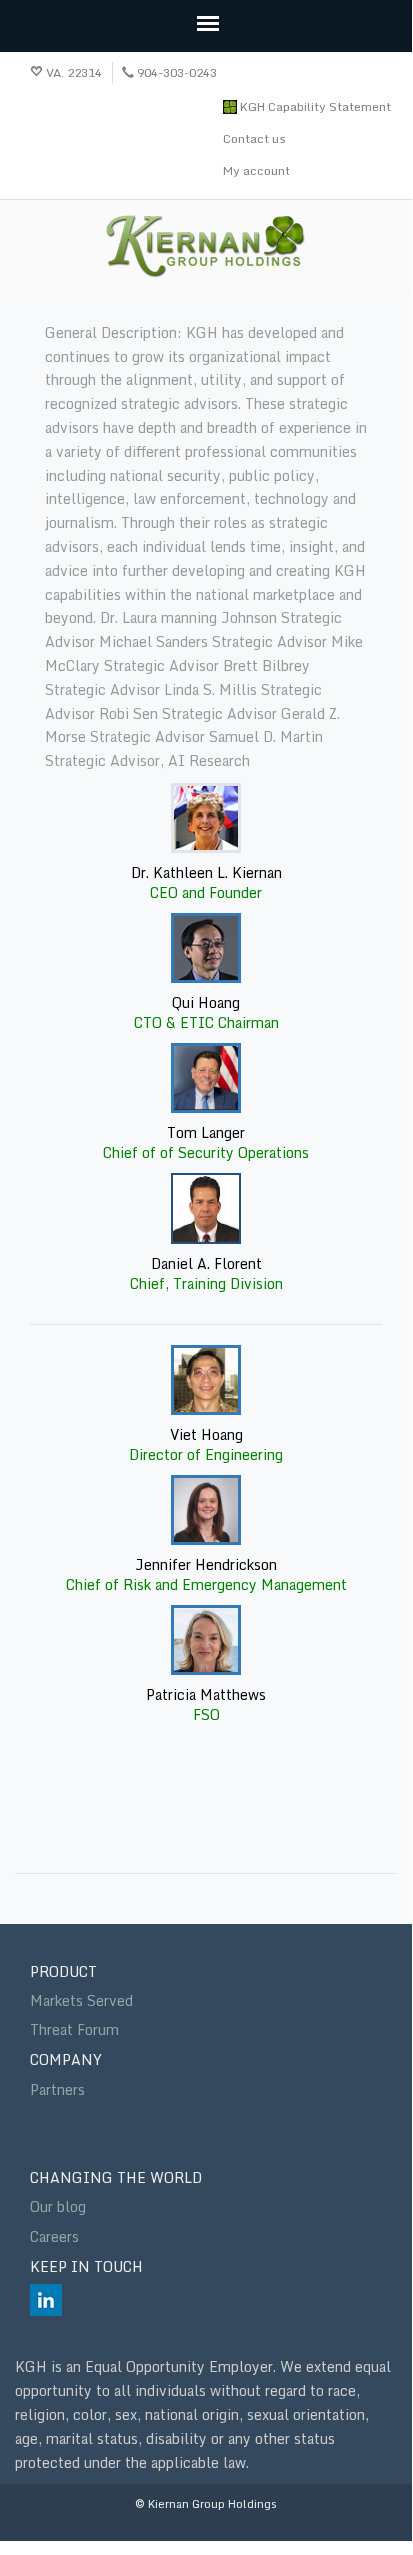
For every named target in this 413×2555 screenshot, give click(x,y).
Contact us (254, 138)
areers (59, 2236)
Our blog (58, 2206)
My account (256, 170)
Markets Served (81, 2000)
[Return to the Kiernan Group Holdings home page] (206, 246)
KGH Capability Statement (314, 106)
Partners (57, 2089)
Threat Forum (74, 2029)
